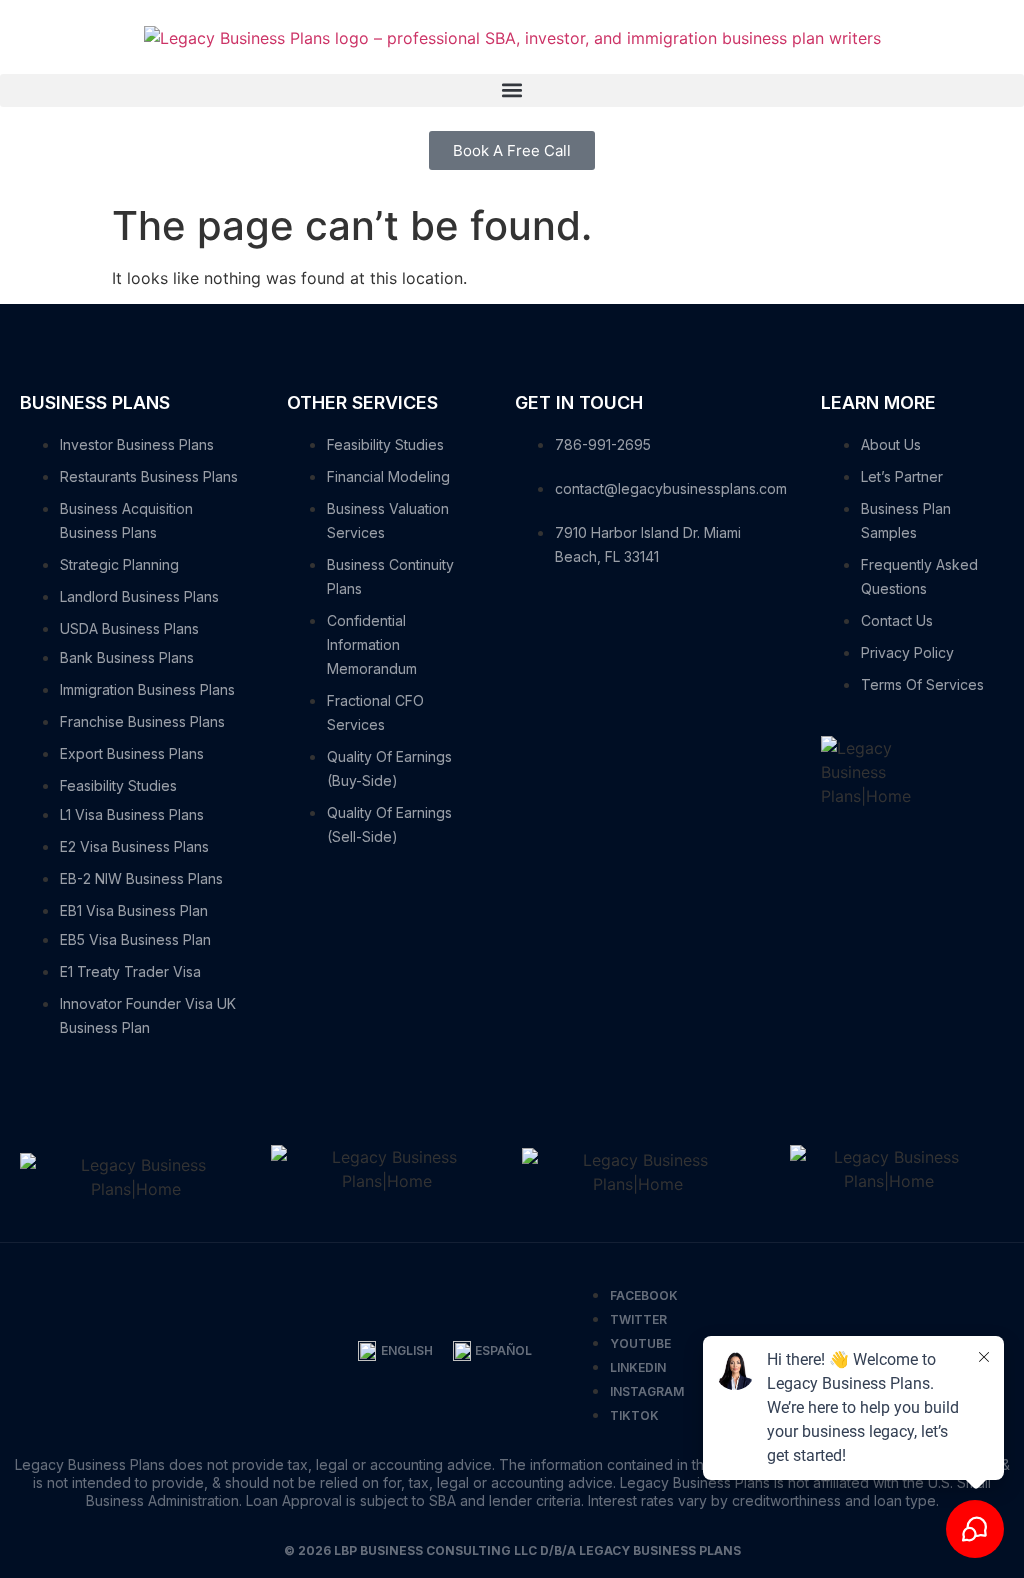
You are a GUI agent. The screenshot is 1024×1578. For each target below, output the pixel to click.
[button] (512, 90)
